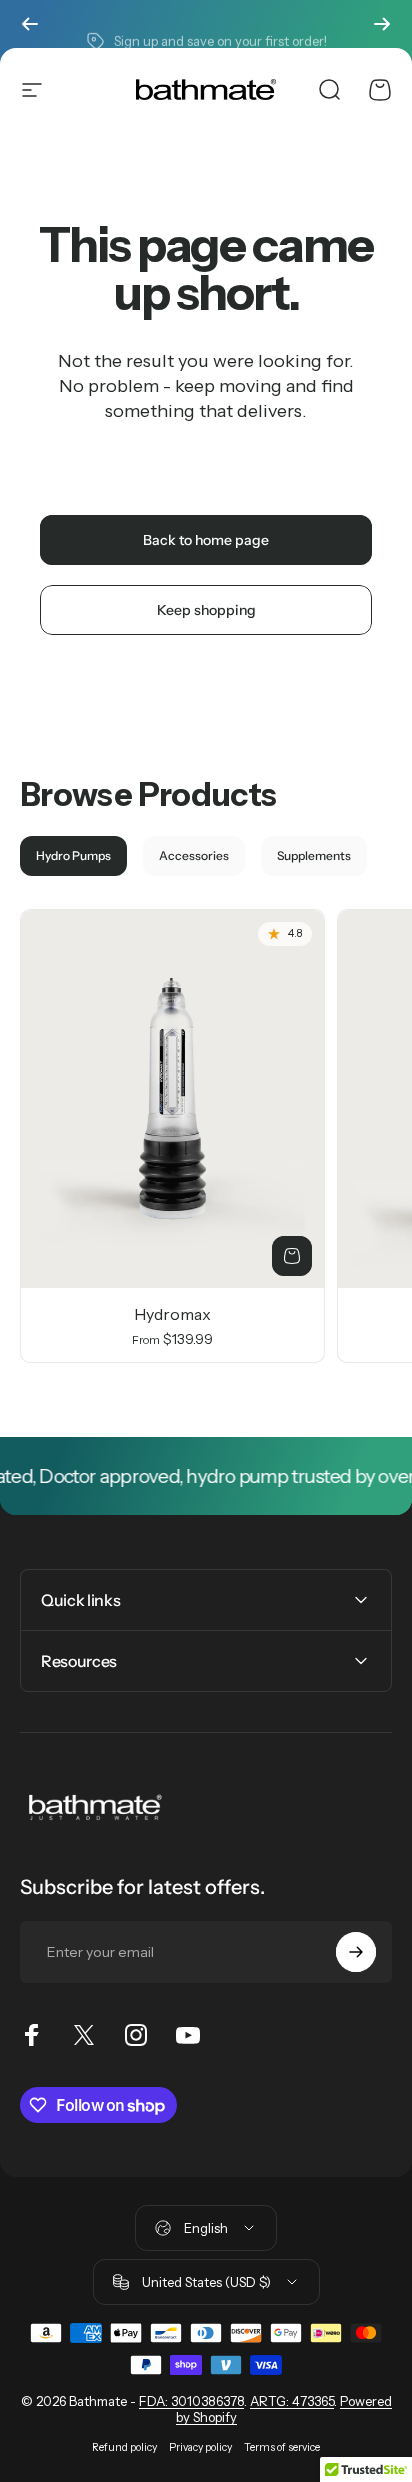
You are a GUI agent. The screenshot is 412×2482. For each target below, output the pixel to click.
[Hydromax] (172, 1099)
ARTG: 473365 (292, 2401)
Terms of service (282, 2447)
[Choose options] (292, 1256)
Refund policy (124, 2447)
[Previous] (30, 24)
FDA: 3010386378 (191, 2401)
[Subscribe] (356, 1952)
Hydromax (172, 1314)
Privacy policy (200, 2447)
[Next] (382, 24)
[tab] (73, 856)
